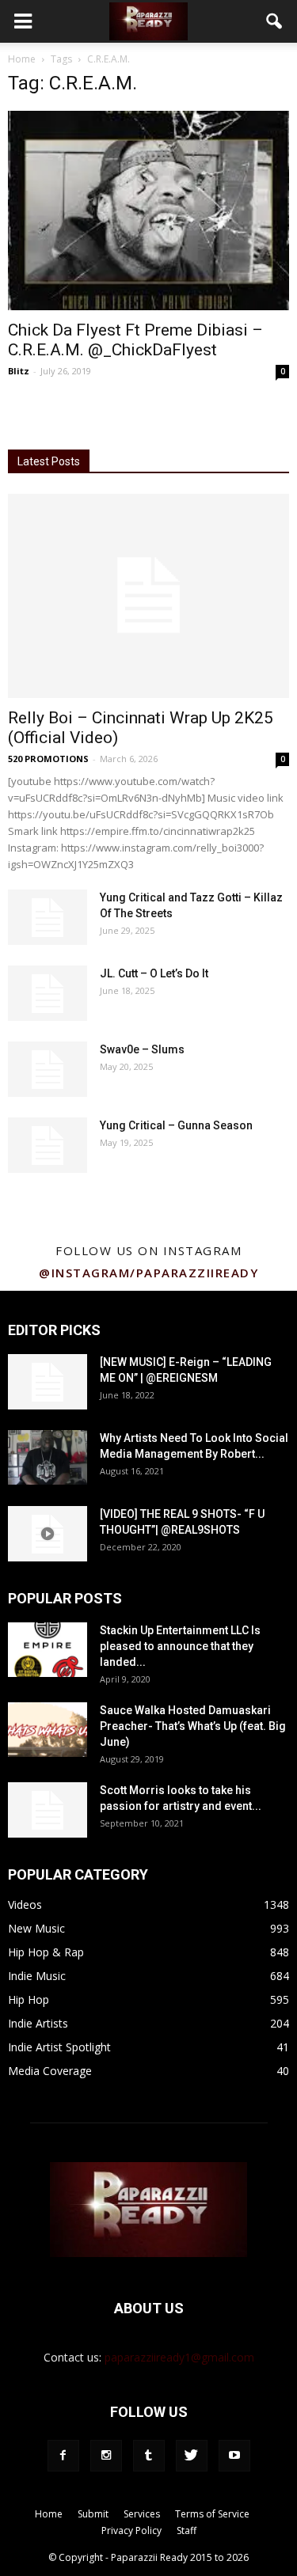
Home (22, 59)
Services (142, 2514)
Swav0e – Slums (142, 1049)
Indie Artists (38, 2023)
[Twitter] (192, 2456)
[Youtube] (234, 2456)
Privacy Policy (131, 2530)
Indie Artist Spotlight (59, 2047)
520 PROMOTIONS (48, 759)
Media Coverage (50, 2071)
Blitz (19, 371)
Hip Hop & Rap (46, 1952)
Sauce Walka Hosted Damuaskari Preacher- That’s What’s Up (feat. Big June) (193, 1726)
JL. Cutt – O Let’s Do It (154, 973)
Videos (25, 1904)
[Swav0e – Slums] (48, 1069)
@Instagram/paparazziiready (148, 1273)
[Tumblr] (149, 2456)
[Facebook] (63, 2456)
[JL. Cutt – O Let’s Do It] (48, 993)
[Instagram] (106, 2456)
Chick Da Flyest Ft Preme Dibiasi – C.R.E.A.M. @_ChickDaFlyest (135, 340)
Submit (93, 2514)
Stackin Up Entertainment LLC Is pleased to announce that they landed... (180, 1646)
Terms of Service (212, 2514)
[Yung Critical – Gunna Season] (48, 1145)
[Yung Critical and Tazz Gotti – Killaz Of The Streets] (48, 917)
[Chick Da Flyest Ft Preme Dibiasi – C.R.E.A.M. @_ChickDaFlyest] (148, 211)
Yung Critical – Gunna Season (176, 1125)
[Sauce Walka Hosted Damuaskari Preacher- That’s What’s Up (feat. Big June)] (48, 1730)
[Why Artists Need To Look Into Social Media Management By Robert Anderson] (48, 1457)
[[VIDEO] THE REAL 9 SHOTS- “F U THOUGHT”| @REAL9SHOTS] (48, 1534)
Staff (187, 2530)
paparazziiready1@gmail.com (179, 2357)
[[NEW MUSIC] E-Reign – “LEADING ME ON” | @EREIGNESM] (48, 1382)
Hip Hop (29, 1999)
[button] (275, 21)
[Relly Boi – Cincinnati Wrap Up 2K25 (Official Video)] (148, 596)
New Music (36, 1928)
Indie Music (37, 1976)
